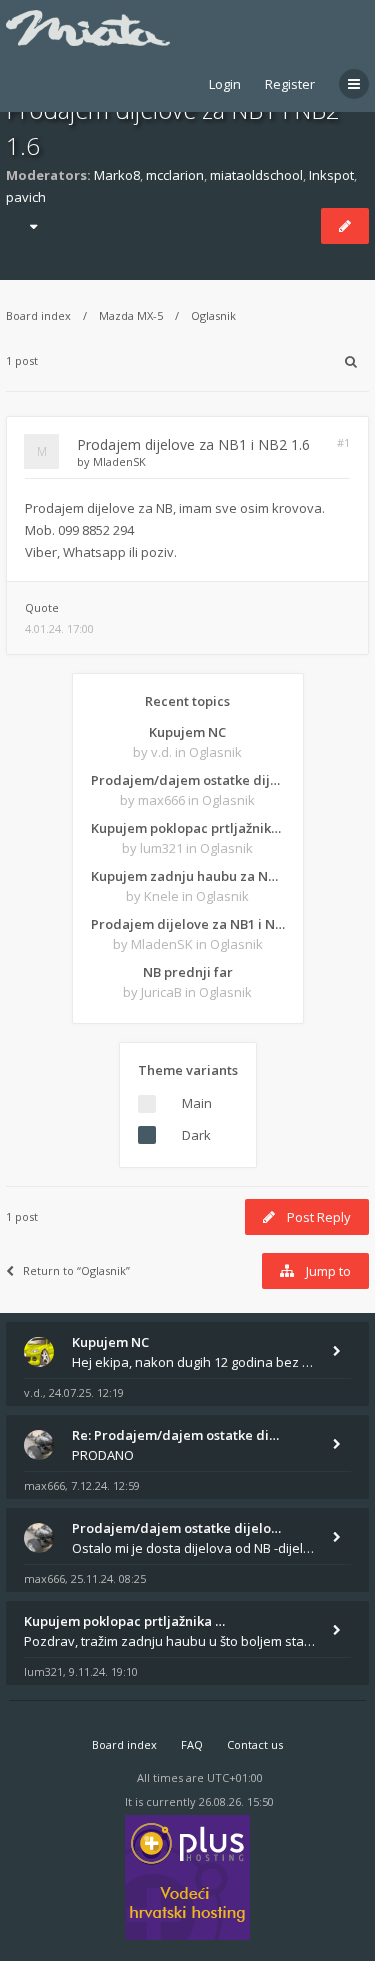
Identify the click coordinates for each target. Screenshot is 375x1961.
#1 (343, 442)
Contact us (255, 1744)
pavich (26, 197)
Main (197, 1103)
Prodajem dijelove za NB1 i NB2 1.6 (193, 444)
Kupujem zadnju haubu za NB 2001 (188, 876)
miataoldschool (256, 175)
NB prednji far (188, 972)
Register (290, 84)
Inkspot (331, 175)
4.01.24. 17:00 (59, 628)
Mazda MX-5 (131, 315)
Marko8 (117, 175)
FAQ (192, 1744)
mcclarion (175, 175)
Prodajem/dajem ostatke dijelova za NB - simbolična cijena (188, 780)
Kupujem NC (187, 732)
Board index (38, 315)
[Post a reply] (345, 226)
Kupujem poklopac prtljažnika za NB (188, 828)
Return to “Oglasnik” (76, 1270)
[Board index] (88, 28)
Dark (196, 1135)
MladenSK (119, 461)
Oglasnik (213, 315)
